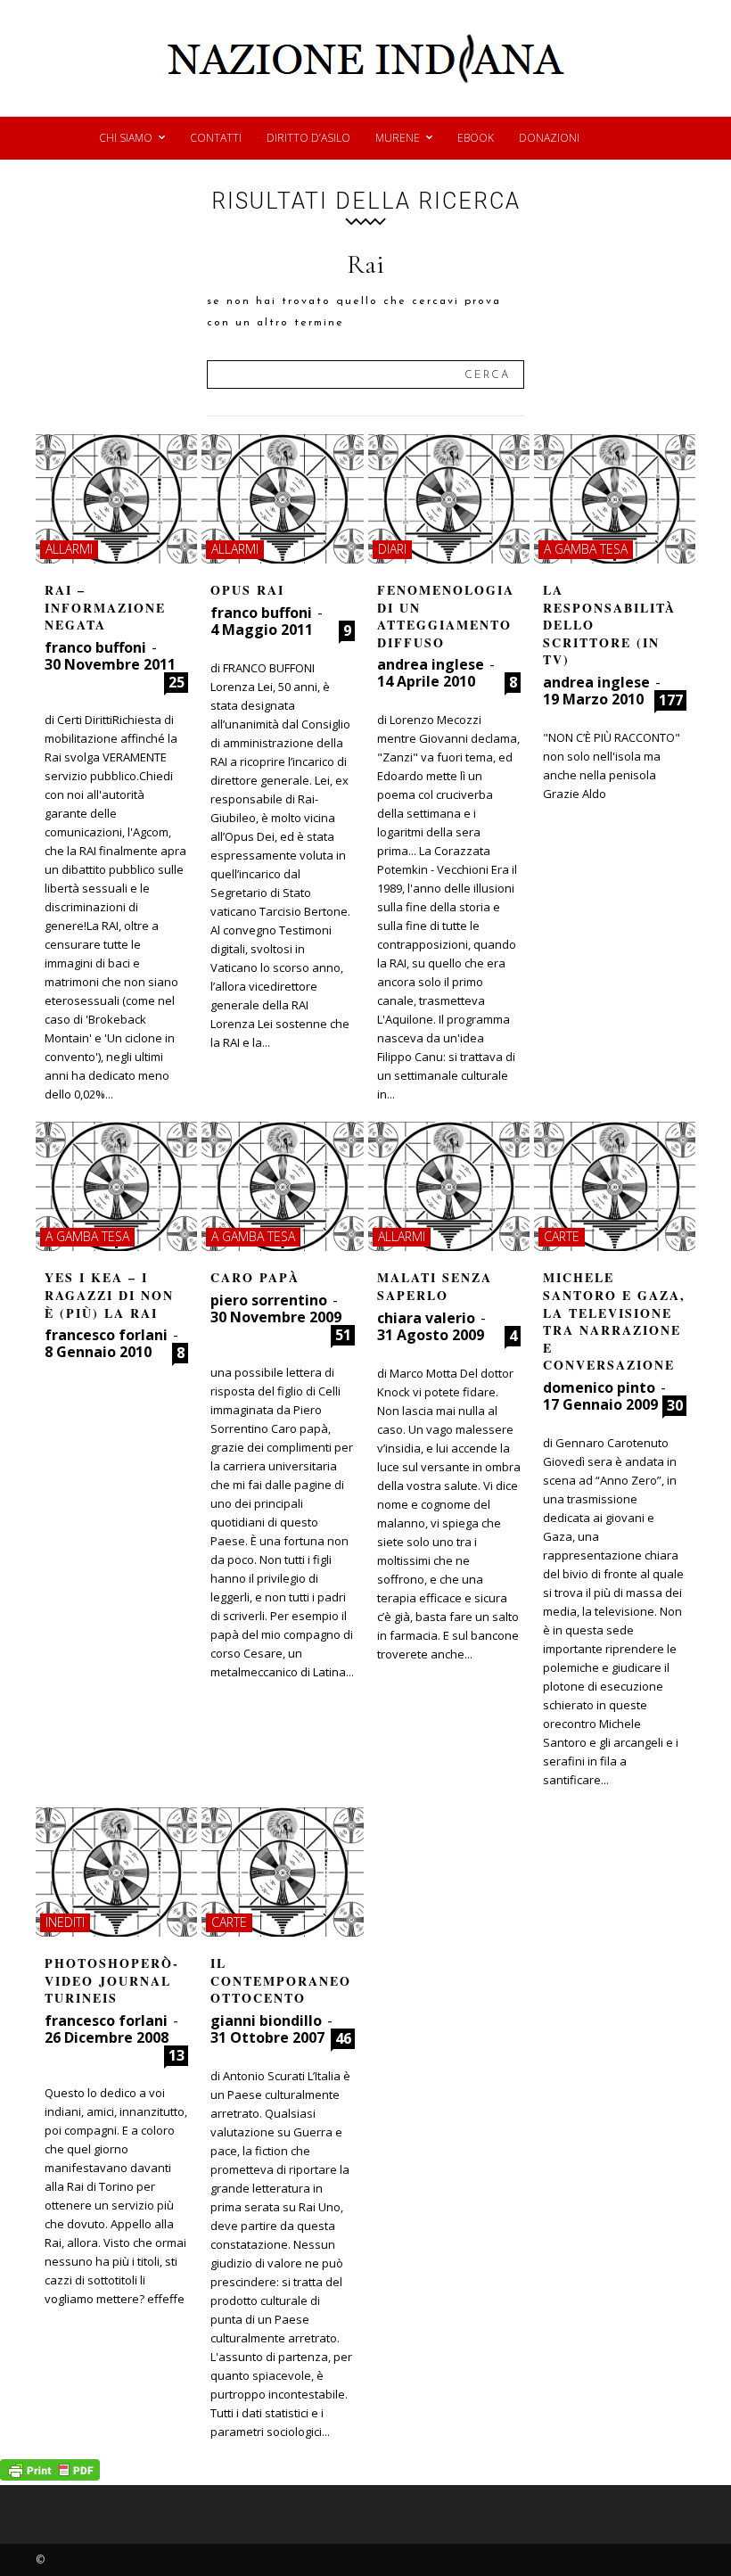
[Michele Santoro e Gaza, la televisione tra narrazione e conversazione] (615, 1186)
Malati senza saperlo (435, 1286)
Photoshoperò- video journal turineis (112, 1980)
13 (177, 2055)
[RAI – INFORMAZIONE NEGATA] (116, 499)
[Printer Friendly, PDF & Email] (50, 2476)
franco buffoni (95, 647)
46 (343, 2038)
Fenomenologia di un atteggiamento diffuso (446, 616)
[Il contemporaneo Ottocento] (282, 1872)
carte (562, 1236)
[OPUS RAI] (282, 499)
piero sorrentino (269, 1300)
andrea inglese (431, 664)
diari (392, 549)
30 (675, 1405)
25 (177, 682)
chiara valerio (426, 1318)
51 (343, 1335)
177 (671, 700)
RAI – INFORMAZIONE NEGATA (105, 607)
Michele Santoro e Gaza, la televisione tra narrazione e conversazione (614, 1321)
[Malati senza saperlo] (449, 1186)
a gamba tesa (586, 549)
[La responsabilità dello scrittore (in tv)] (615, 499)
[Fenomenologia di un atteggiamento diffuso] (449, 499)
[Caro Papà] (282, 1186)
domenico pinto (599, 1387)
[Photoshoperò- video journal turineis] (116, 1872)
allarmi (69, 549)
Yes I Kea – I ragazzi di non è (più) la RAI (109, 1295)
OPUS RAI (247, 590)
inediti (65, 1922)
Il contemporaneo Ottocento (281, 1980)
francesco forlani (106, 1335)
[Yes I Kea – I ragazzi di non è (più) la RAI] (116, 1186)
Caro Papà (255, 1277)
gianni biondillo (266, 2020)
